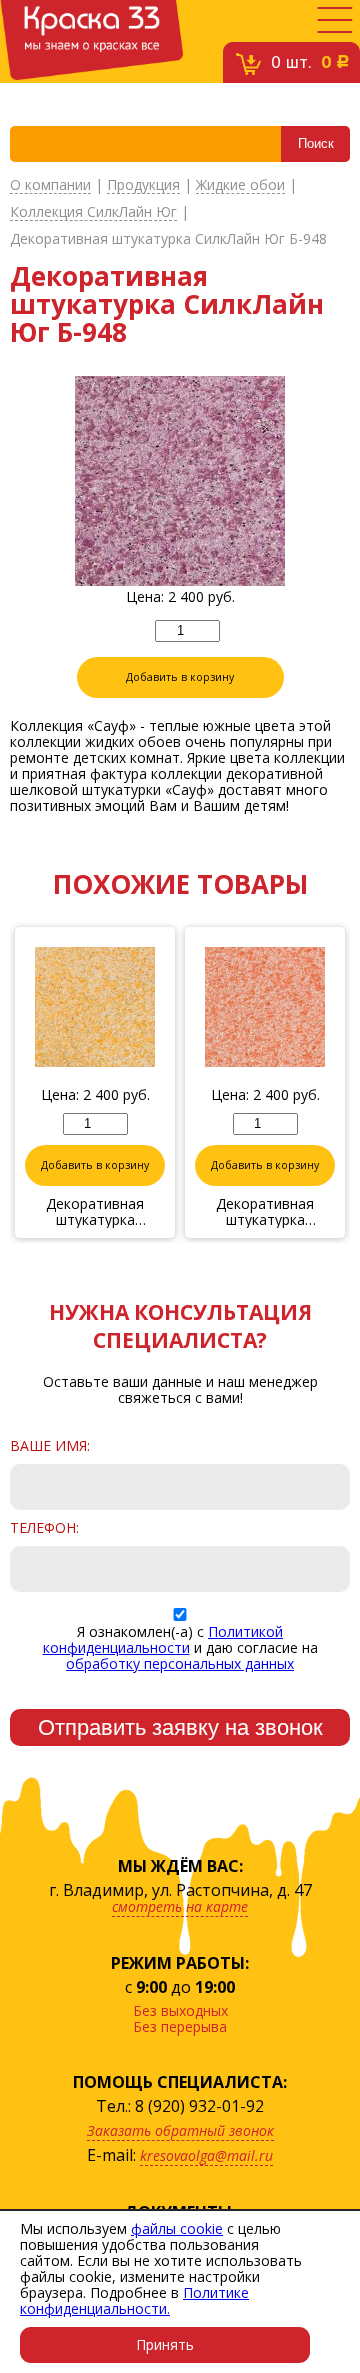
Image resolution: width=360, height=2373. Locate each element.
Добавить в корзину (180, 677)
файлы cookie (177, 2228)
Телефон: (44, 1528)
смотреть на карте (180, 1906)
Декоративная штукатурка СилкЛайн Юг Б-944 (95, 1212)
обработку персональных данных (180, 1663)
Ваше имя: (50, 1446)
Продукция (143, 185)
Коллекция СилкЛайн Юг (93, 212)
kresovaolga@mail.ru (206, 2155)
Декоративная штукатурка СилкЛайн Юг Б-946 (265, 1212)
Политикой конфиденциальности (163, 1639)
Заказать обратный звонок (180, 2130)
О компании (50, 185)
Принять (165, 2344)
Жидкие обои (240, 185)
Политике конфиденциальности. (134, 2300)
